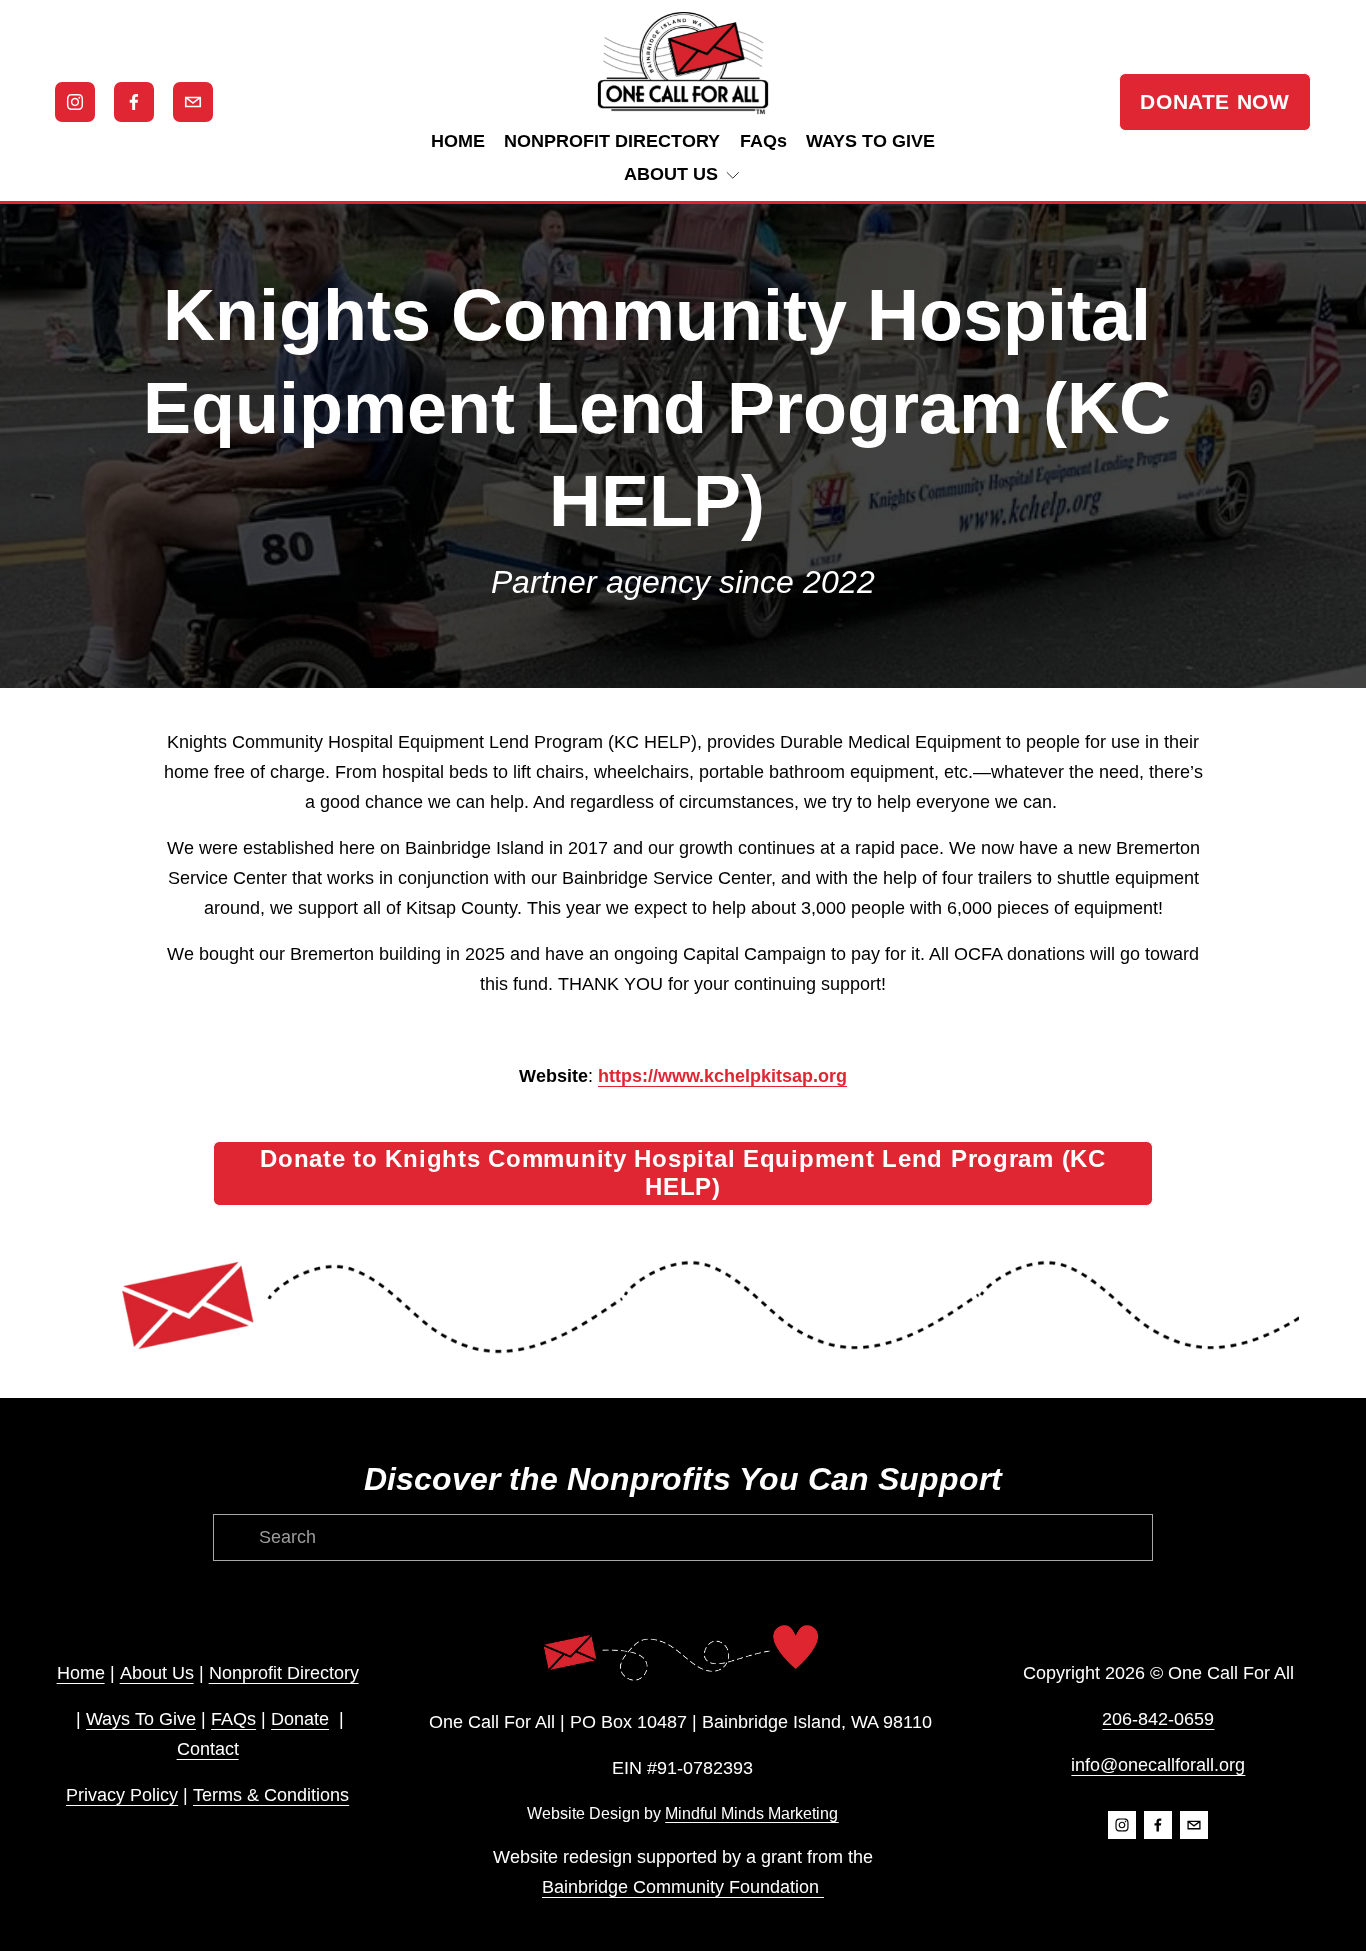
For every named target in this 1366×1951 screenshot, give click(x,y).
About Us (157, 1673)
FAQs (763, 141)
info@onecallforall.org (1158, 1765)
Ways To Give (141, 1719)
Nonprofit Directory (284, 1673)
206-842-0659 (1158, 1719)
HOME (458, 141)
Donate (300, 1719)
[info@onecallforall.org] (193, 102)
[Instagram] (75, 102)
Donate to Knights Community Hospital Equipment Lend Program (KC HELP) (683, 1172)
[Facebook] (134, 102)
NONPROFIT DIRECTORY (612, 141)
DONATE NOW (1214, 101)
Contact (208, 1749)
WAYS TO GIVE (870, 141)
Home (81, 1673)
